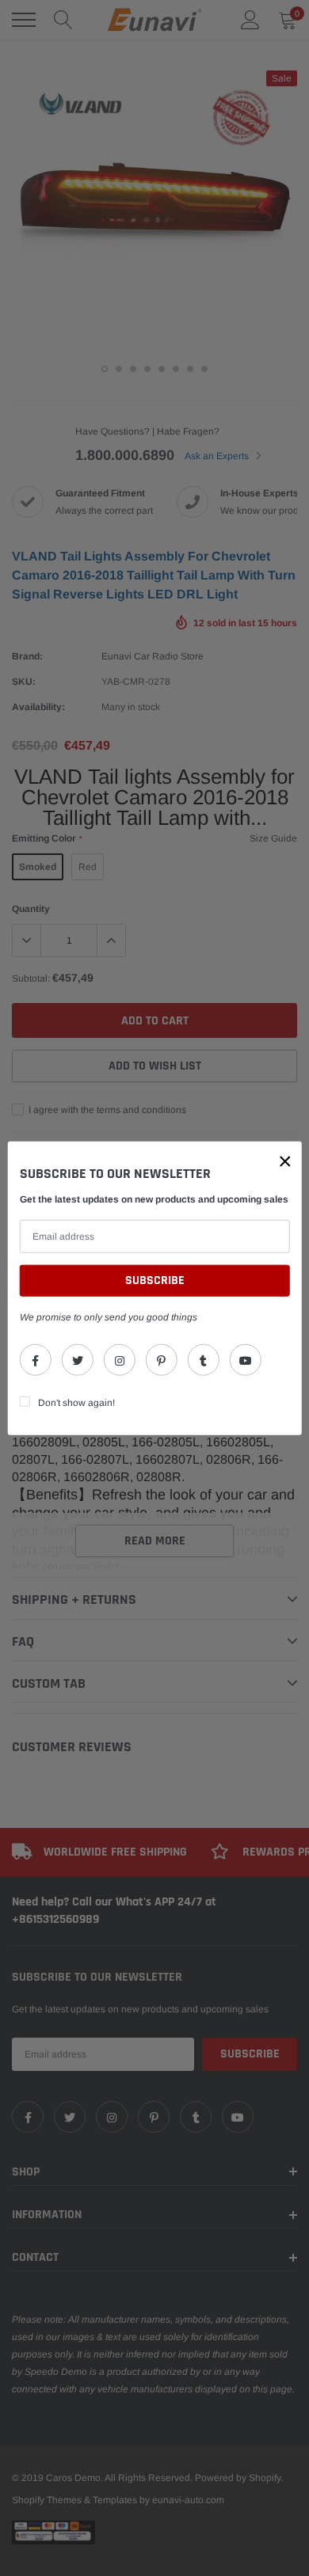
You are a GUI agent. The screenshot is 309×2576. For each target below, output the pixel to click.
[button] (285, 1161)
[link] (36, 1359)
